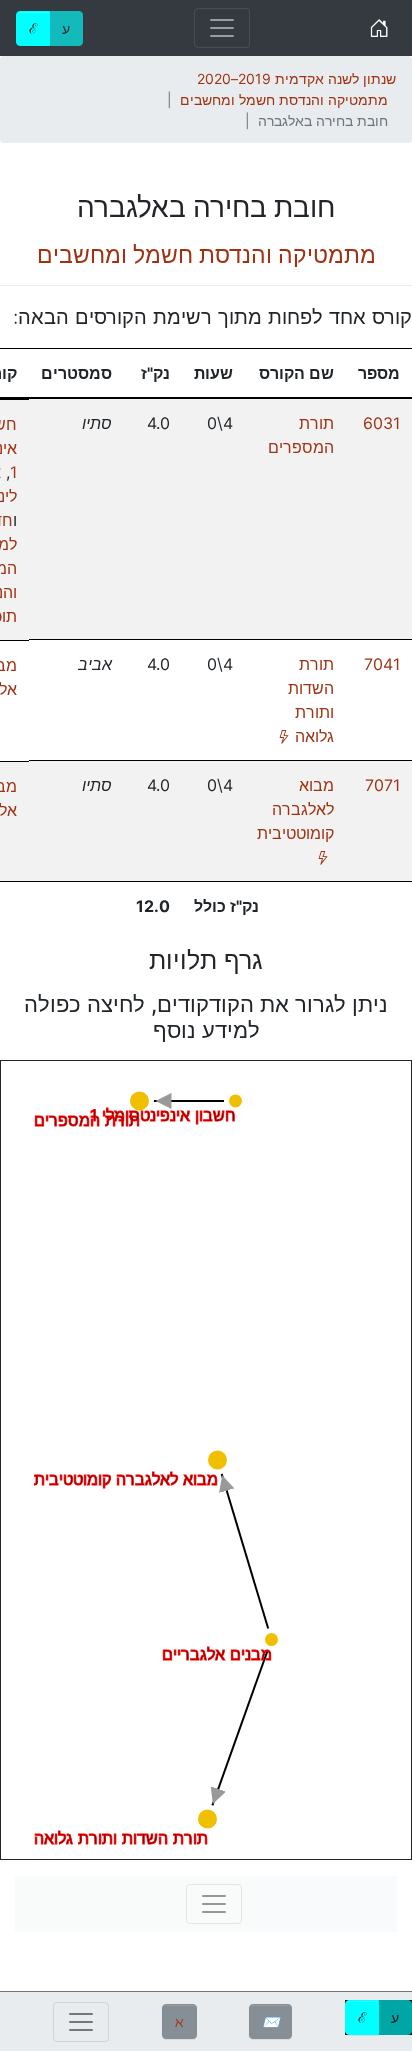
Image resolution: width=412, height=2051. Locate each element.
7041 (382, 664)
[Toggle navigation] (222, 28)
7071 (382, 785)
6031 (381, 423)
